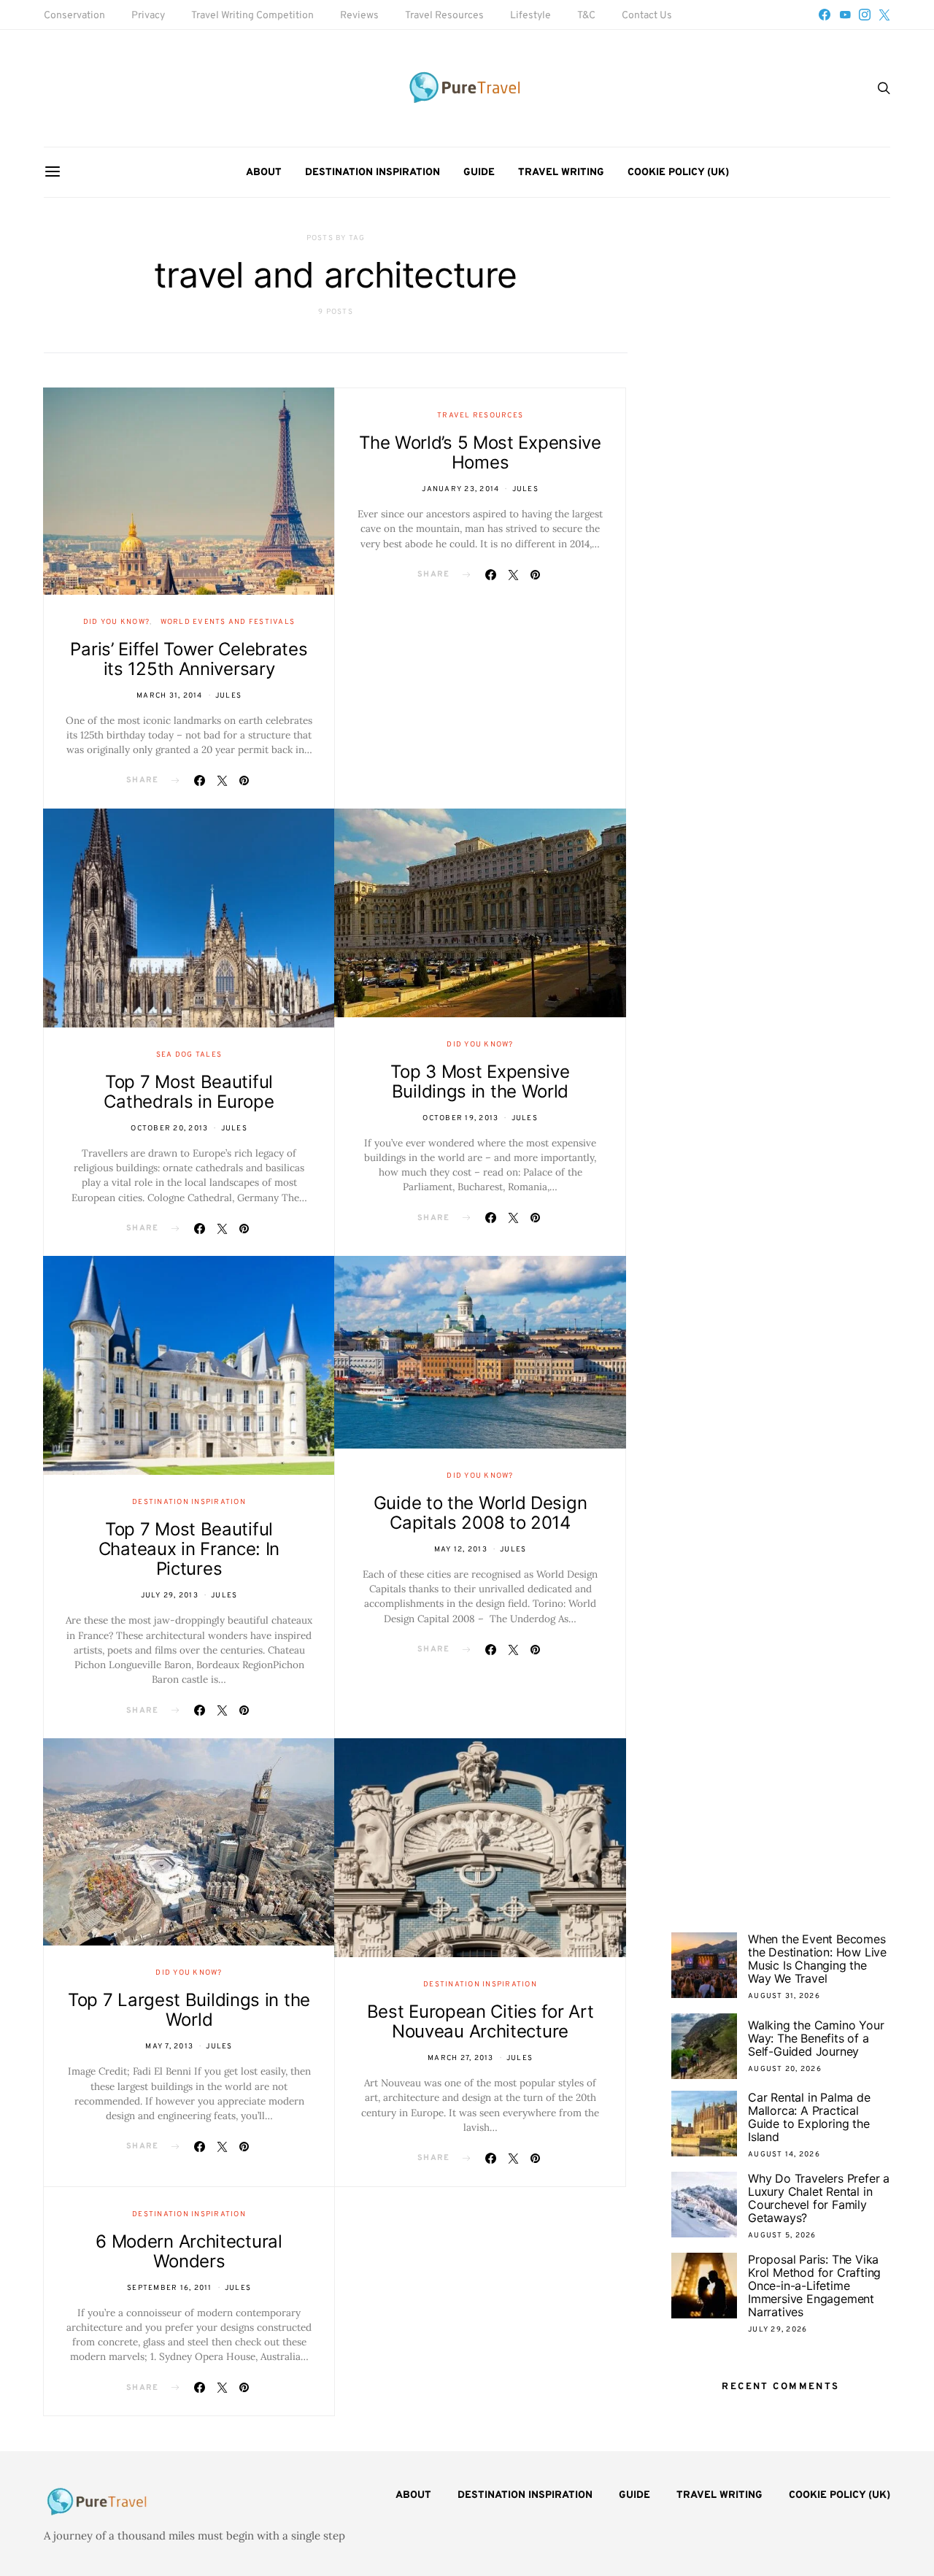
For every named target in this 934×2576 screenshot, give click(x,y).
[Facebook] (825, 15)
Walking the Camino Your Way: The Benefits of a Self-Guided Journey (816, 2038)
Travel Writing (561, 173)
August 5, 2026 (782, 2236)
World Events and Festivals (228, 622)
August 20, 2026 (785, 2069)
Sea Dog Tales (189, 1055)
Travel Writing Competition (252, 16)
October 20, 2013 (169, 1129)
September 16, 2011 (170, 2288)
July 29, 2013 (170, 1596)
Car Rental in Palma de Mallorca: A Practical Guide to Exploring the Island (809, 2117)
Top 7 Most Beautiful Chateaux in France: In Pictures (189, 1549)
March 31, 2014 (170, 696)
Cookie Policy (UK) (678, 173)
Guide (479, 173)
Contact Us (647, 16)
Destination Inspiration (373, 173)
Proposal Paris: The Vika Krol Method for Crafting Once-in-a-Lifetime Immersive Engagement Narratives (814, 2286)
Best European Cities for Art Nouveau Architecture (480, 2021)
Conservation (74, 16)
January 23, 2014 (460, 489)
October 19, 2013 (460, 1118)
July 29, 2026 (777, 2330)
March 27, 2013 (461, 2058)
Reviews (359, 16)
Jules (228, 696)
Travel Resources (444, 16)
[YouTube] (845, 15)
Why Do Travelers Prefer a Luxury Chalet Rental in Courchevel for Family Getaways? (819, 2198)
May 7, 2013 (169, 2047)
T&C (586, 16)
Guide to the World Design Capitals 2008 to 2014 (480, 1513)
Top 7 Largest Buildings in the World (189, 2010)
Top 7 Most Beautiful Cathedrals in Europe (189, 1092)
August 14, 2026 (784, 2155)
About (264, 173)
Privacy (148, 16)
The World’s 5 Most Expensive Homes (480, 452)
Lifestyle (530, 16)
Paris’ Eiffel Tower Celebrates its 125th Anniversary (189, 659)
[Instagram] (865, 15)
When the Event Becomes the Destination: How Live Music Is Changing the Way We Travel (817, 1959)
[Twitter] (884, 15)
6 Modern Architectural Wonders (189, 2251)
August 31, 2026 (784, 1996)
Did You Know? (116, 622)
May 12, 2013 (461, 1550)
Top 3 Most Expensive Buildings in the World (480, 1081)
